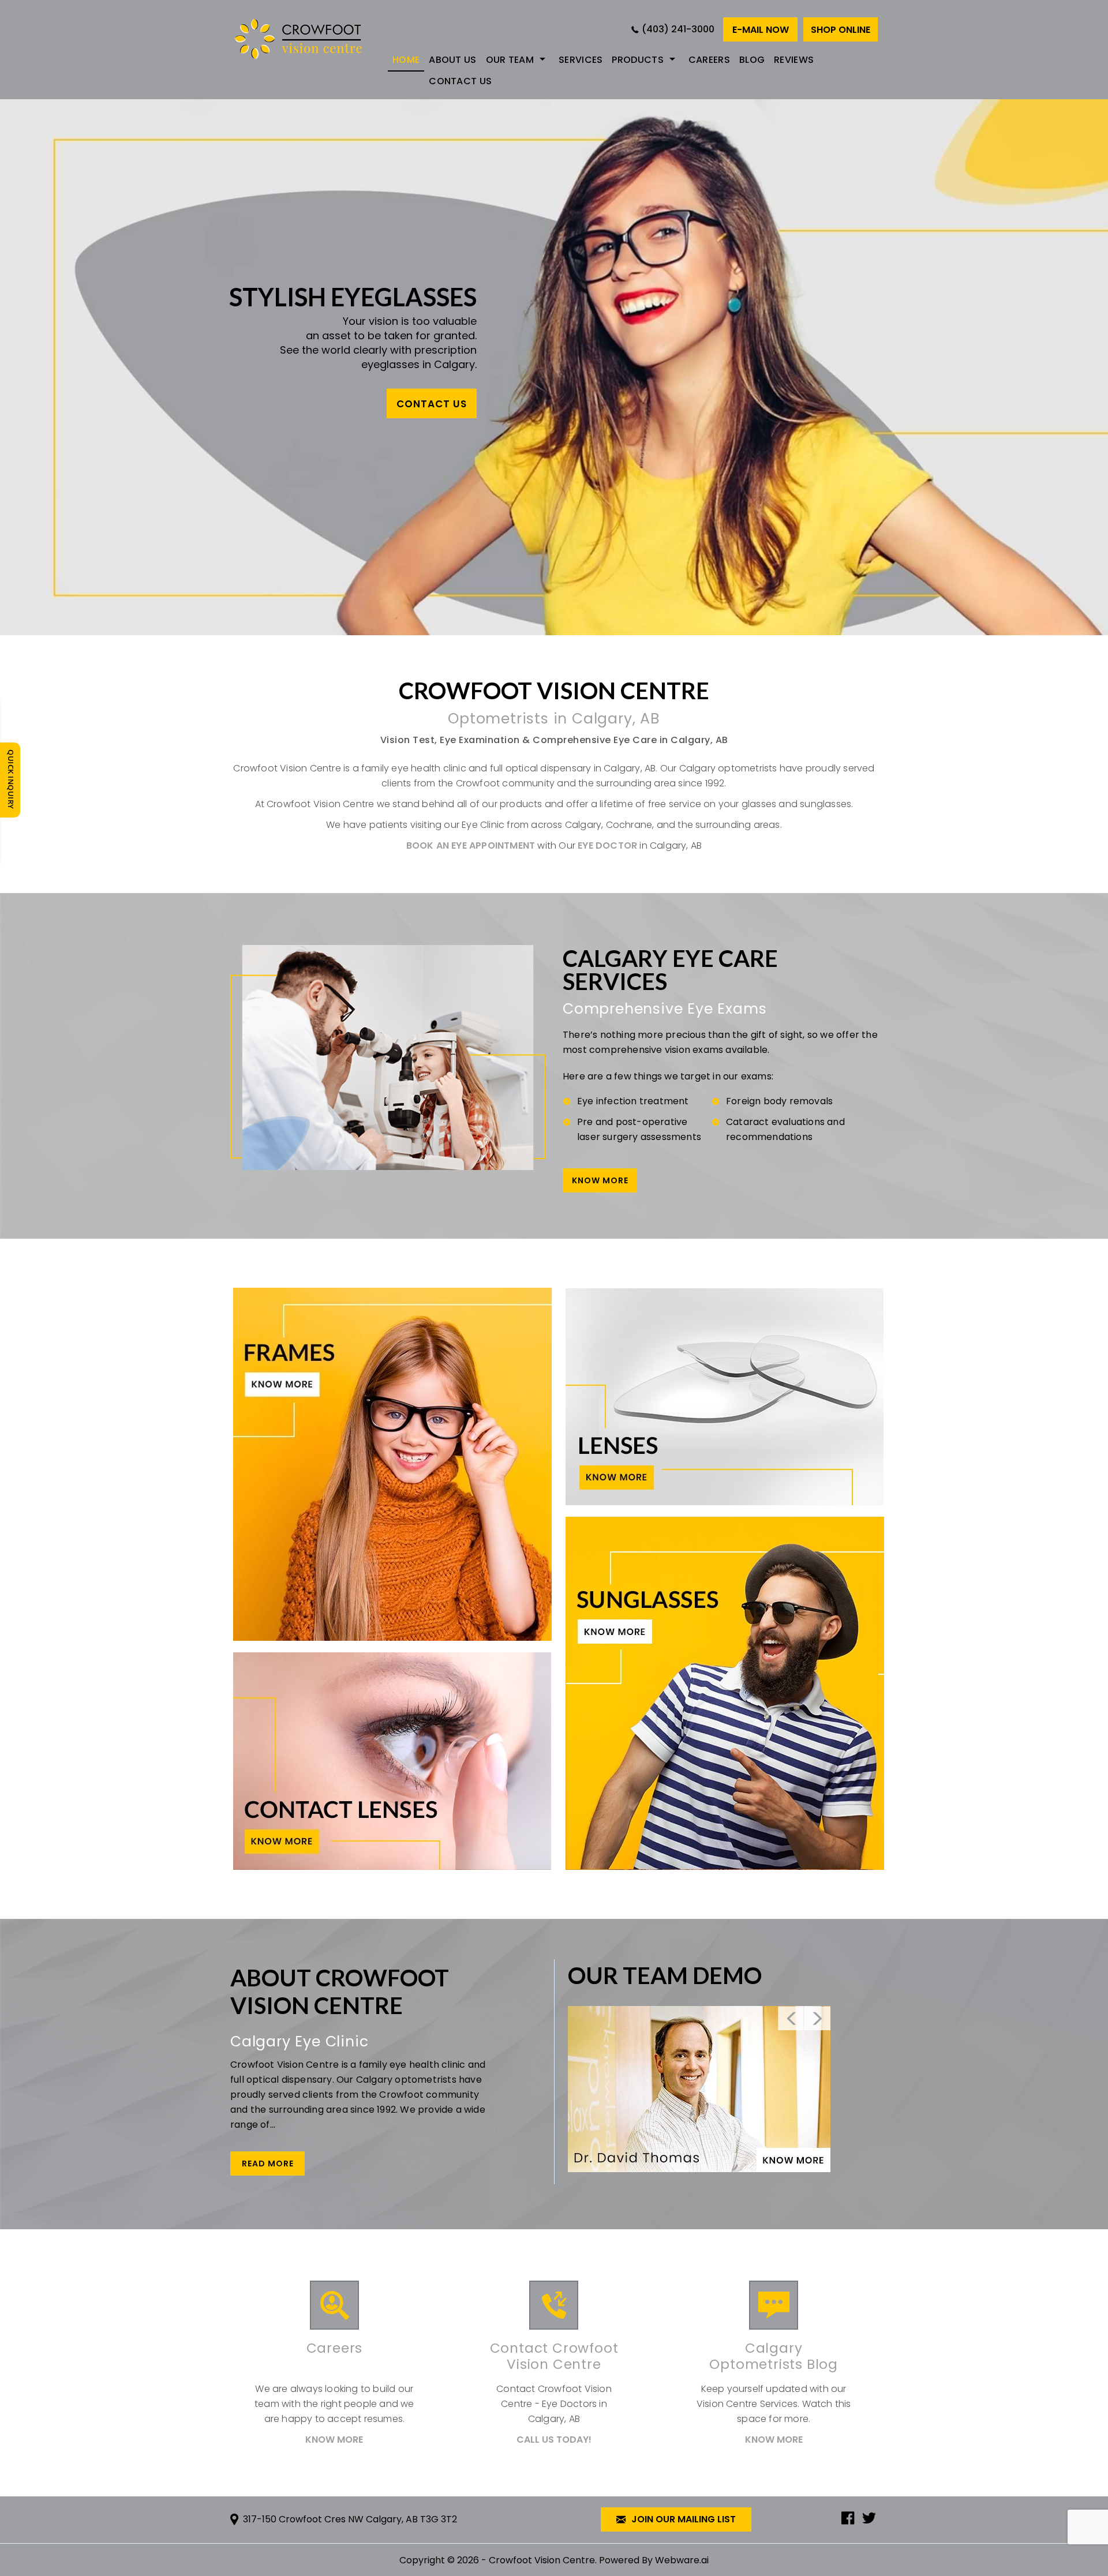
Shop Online (841, 30)
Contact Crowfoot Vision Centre (554, 2356)
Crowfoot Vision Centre (542, 2560)
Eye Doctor (607, 845)
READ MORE (268, 2163)
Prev (791, 2018)
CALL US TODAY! (554, 2440)
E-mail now (761, 30)
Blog (752, 60)
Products (637, 60)
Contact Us (460, 81)
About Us (452, 60)
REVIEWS (794, 60)
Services (581, 60)
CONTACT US (432, 403)
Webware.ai (682, 2560)
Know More (334, 2440)
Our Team (510, 60)
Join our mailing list (682, 2519)
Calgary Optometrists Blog (774, 2356)
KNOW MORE (600, 1180)
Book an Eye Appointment (471, 845)
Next (817, 2018)
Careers (709, 60)
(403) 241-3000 (678, 29)
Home (406, 60)
